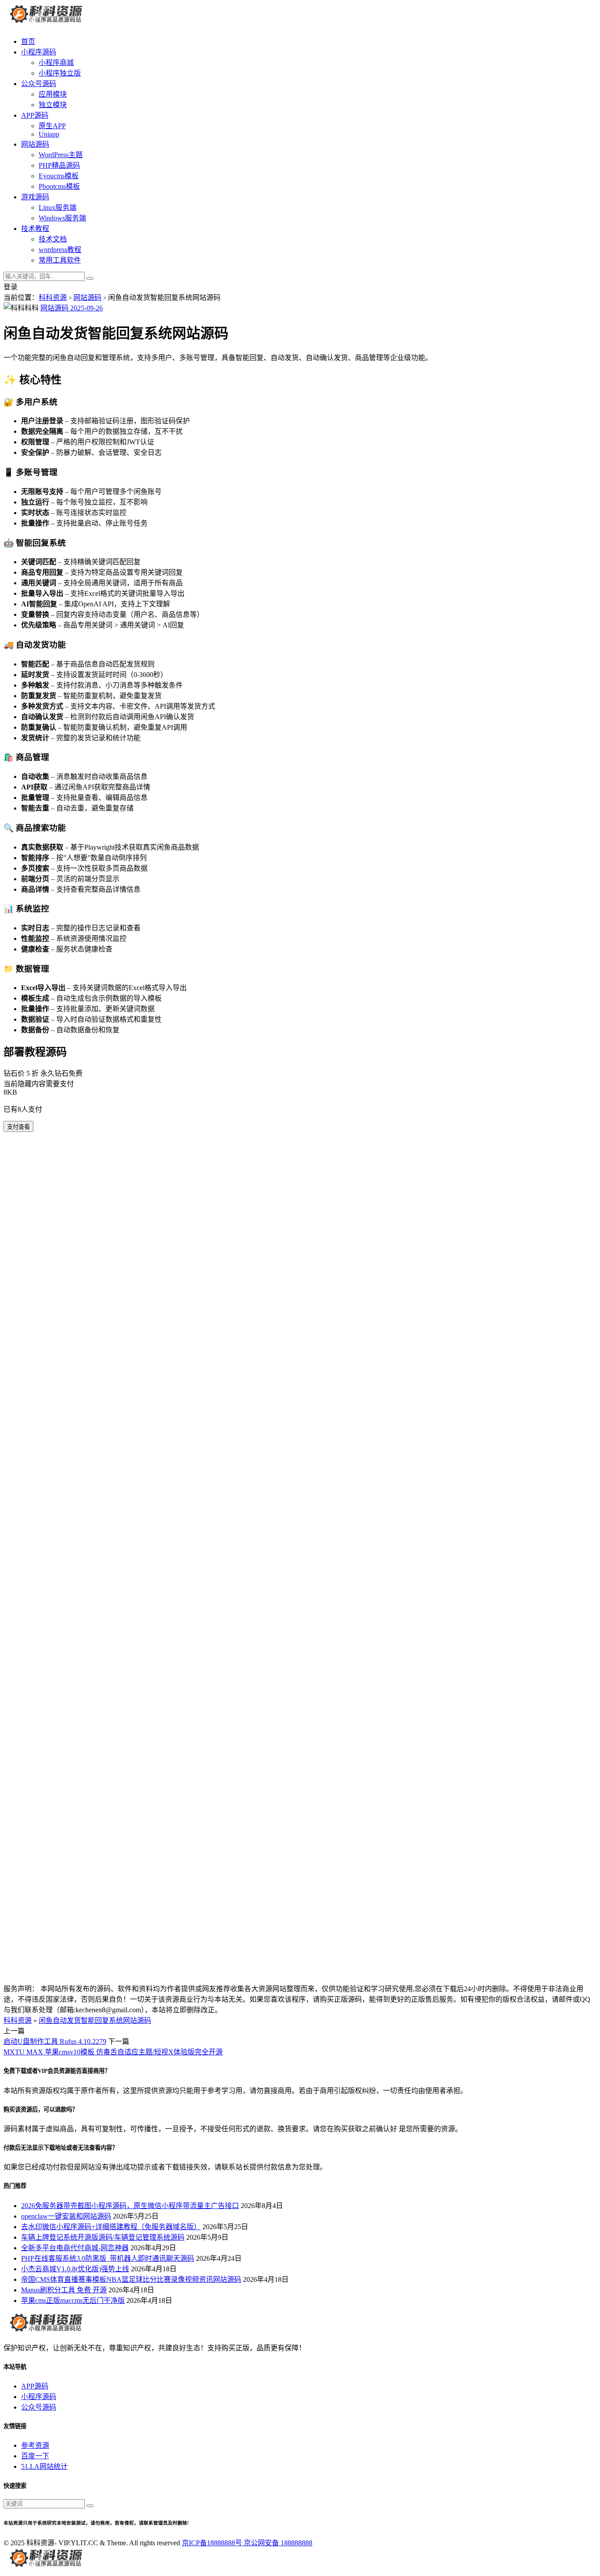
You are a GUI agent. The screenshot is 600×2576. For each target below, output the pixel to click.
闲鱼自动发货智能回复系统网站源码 (95, 2020)
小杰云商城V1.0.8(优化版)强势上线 (75, 2269)
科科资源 (53, 297)
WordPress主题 (61, 155)
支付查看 (18, 1127)
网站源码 (35, 144)
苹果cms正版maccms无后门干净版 (73, 2300)
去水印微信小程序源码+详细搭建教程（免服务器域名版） (111, 2227)
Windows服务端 (62, 218)
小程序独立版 (60, 73)
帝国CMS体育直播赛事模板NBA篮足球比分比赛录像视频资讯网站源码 (131, 2279)
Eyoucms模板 (59, 176)
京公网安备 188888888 (278, 2543)
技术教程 (35, 229)
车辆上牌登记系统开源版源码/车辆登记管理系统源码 (103, 2237)
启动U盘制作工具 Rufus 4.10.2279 (55, 2041)
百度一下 (35, 2456)
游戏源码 (35, 197)
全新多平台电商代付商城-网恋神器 (75, 2248)
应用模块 (53, 94)
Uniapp (49, 134)
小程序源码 (39, 52)
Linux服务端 (58, 207)
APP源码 (35, 115)
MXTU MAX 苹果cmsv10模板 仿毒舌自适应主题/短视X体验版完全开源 (113, 2052)
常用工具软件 (60, 260)
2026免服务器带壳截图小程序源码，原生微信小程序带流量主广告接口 (130, 2206)
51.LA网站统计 (44, 2466)
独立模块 (53, 105)
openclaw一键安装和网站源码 (66, 2216)
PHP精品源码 (59, 165)
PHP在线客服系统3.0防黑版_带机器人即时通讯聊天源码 (108, 2258)
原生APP (52, 126)
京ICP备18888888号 (213, 2543)
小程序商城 (56, 63)
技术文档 (53, 239)
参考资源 (35, 2445)
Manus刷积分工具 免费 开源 (64, 2290)
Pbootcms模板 (59, 186)
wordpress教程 (60, 250)
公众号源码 (39, 84)
